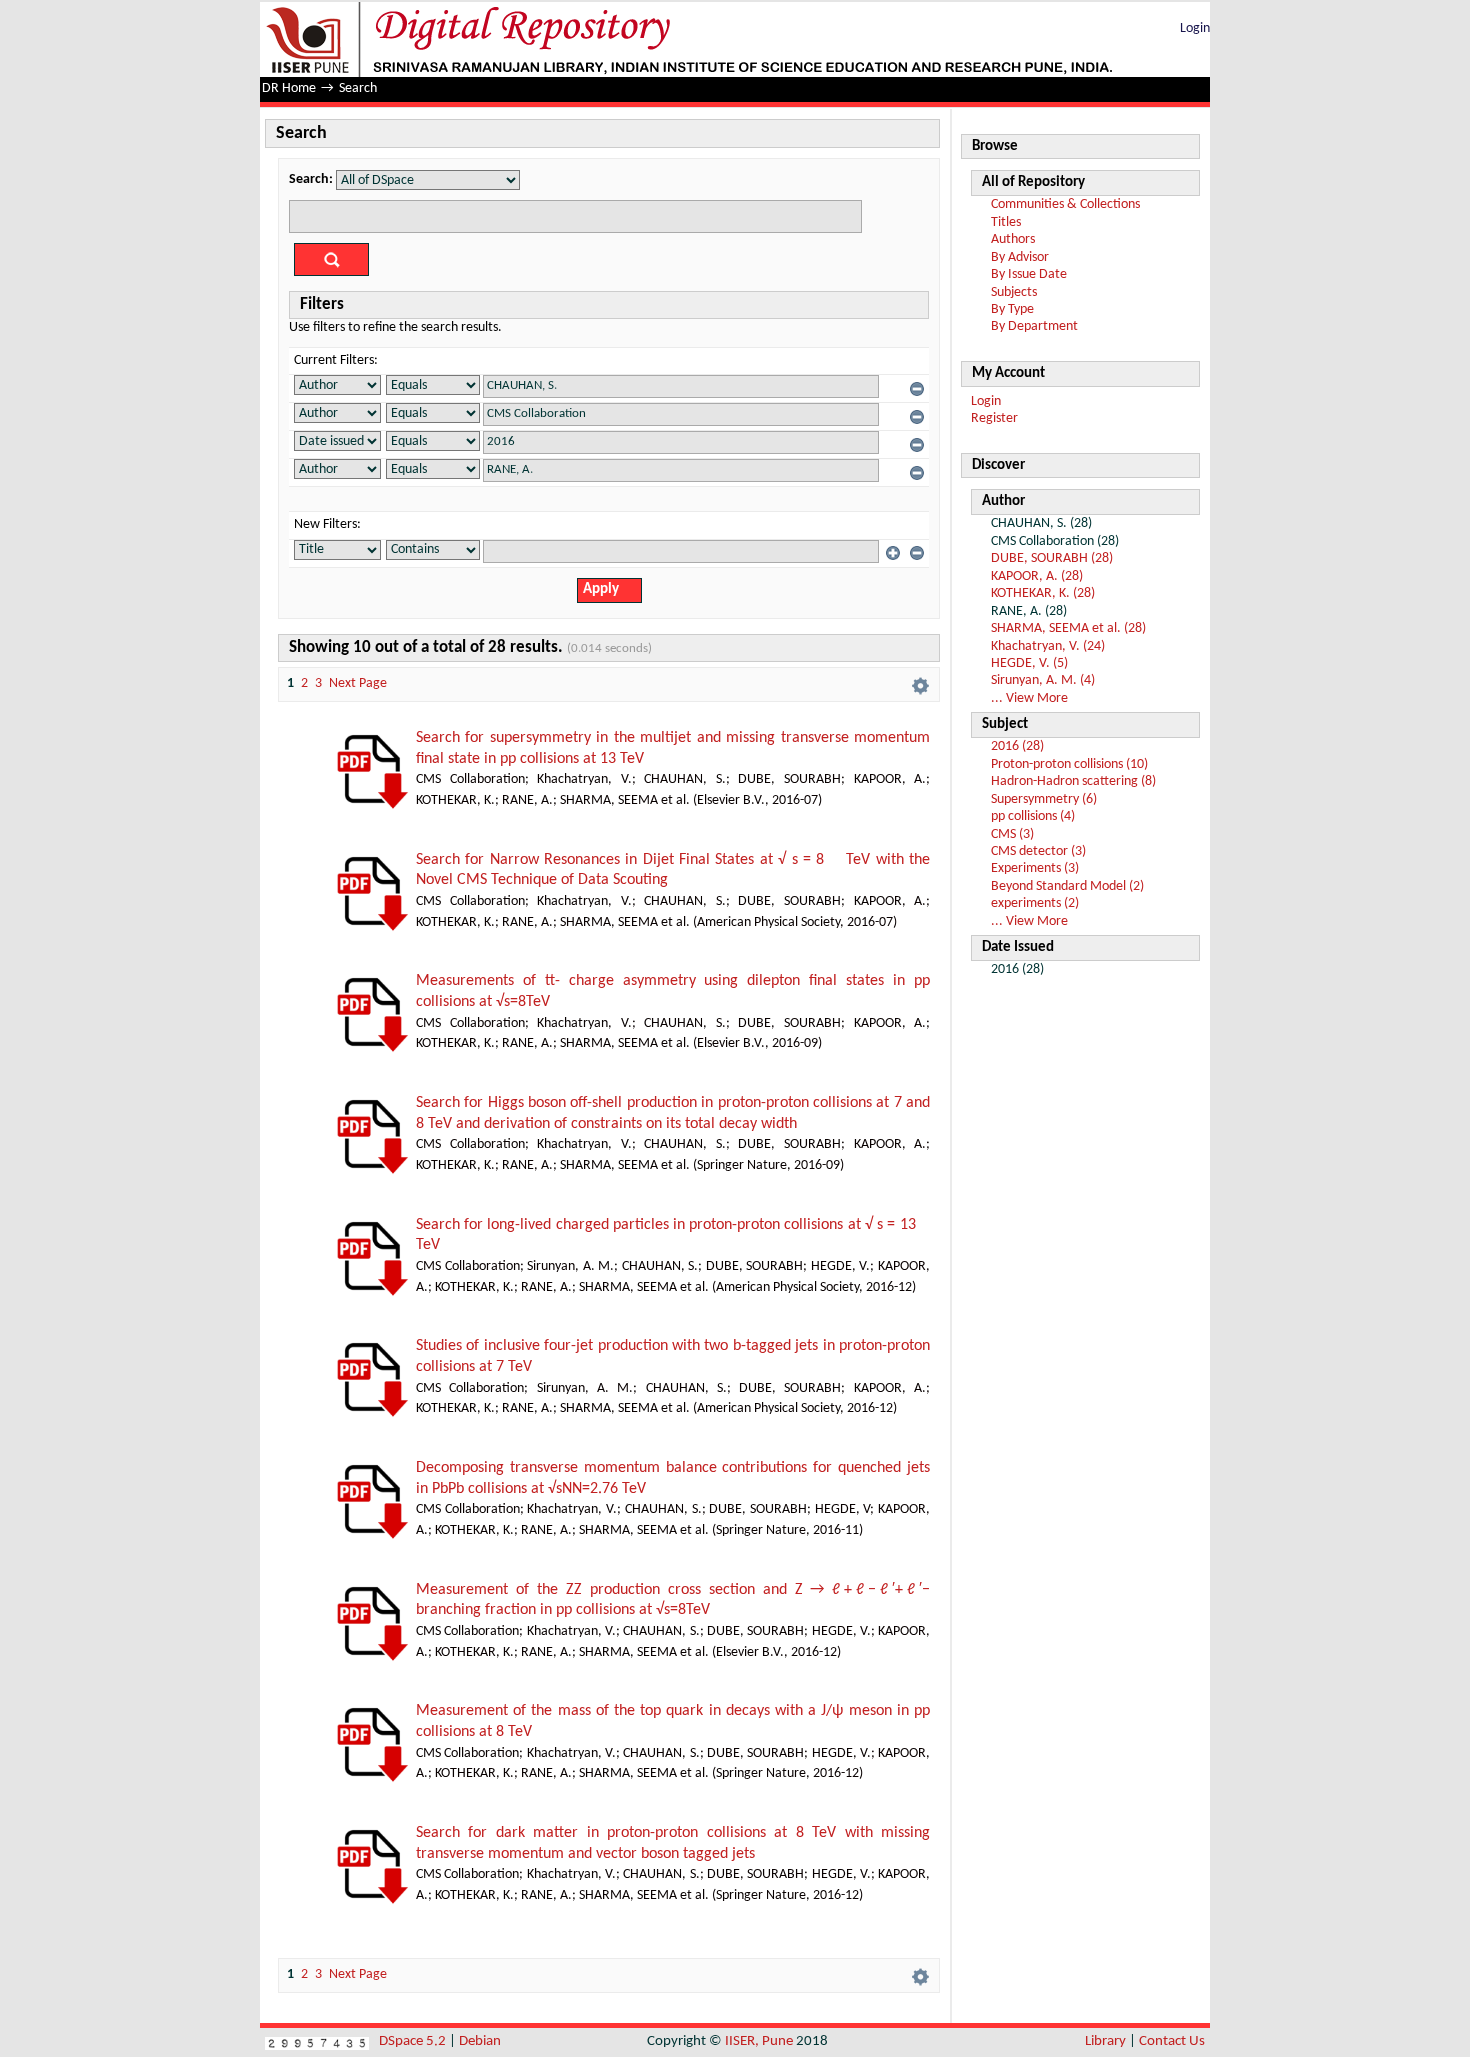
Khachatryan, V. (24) (1048, 646)
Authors (1013, 239)
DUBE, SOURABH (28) (1052, 558)
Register (994, 418)
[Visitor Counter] (317, 2041)
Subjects (1014, 292)
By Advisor (1020, 257)
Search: (311, 179)
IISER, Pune (759, 2041)
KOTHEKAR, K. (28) (1043, 593)
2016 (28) (1017, 746)
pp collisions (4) (1033, 816)
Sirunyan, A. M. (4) (1043, 680)
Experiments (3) (1035, 868)
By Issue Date (1029, 274)
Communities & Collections (1065, 204)
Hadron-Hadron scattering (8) (1073, 781)
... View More (1029, 698)
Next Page (358, 683)
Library (1105, 2041)
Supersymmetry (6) (1044, 799)
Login (1195, 28)
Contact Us (1172, 2041)
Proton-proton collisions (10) (1069, 764)
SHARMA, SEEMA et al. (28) (1068, 628)
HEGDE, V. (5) (1029, 663)
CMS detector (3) (1038, 851)
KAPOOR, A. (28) (1037, 576)
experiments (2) (1035, 903)
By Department (1034, 326)
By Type (1012, 309)
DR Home (289, 88)
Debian (480, 2041)
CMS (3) (1012, 834)
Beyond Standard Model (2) (1067, 886)
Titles (1006, 222)
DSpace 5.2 (414, 2041)
